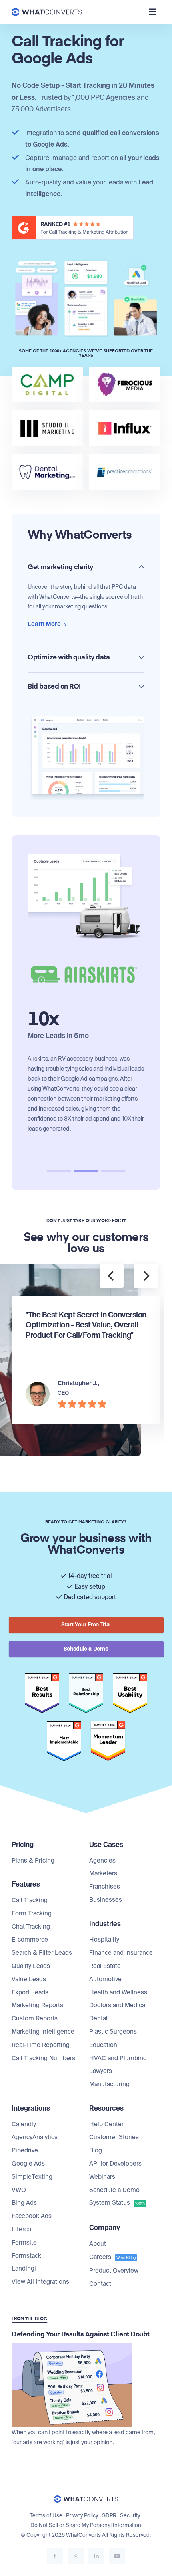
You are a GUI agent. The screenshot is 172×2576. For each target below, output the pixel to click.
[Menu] (152, 12)
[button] (59, 1171)
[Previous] (112, 1276)
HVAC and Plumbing (118, 2058)
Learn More (45, 624)
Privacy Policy (82, 2516)
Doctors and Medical (118, 2005)
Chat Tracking (31, 1927)
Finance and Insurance (121, 1953)
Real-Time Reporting (41, 2045)
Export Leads (30, 1992)
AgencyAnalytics (35, 2137)
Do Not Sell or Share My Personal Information (86, 2525)
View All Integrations (40, 2282)
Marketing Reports (37, 2005)
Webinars (102, 2177)
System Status (117, 2203)
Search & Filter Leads (42, 1953)
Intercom (24, 2229)
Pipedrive (25, 2150)
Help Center (106, 2124)
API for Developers (115, 2164)
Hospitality (104, 1940)
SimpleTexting (32, 2177)
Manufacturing (109, 2084)
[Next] (146, 1276)
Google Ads (28, 2164)
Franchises (105, 1887)
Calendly (24, 2124)
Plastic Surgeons (113, 2032)
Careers (112, 2257)
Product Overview (114, 2271)
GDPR (109, 2516)
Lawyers (101, 2071)
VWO (19, 2190)
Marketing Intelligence (43, 2032)
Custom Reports (35, 2018)
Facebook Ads (32, 2216)
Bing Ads (24, 2203)
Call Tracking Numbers (43, 2058)
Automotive (105, 1979)
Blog (96, 2150)
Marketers (103, 1873)
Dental (98, 2018)
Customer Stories (114, 2137)
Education (103, 2045)
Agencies (102, 1861)
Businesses (106, 1900)
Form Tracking (32, 1913)
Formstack (26, 2256)
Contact (100, 2284)
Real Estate (105, 1966)
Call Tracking (30, 1900)
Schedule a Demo (114, 2190)
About (98, 2244)
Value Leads (29, 1979)
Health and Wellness (118, 1992)
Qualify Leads (31, 1966)
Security (130, 2516)
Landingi (24, 2269)
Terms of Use (46, 2516)
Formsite (24, 2243)
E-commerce (30, 1940)
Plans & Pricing (33, 1861)
